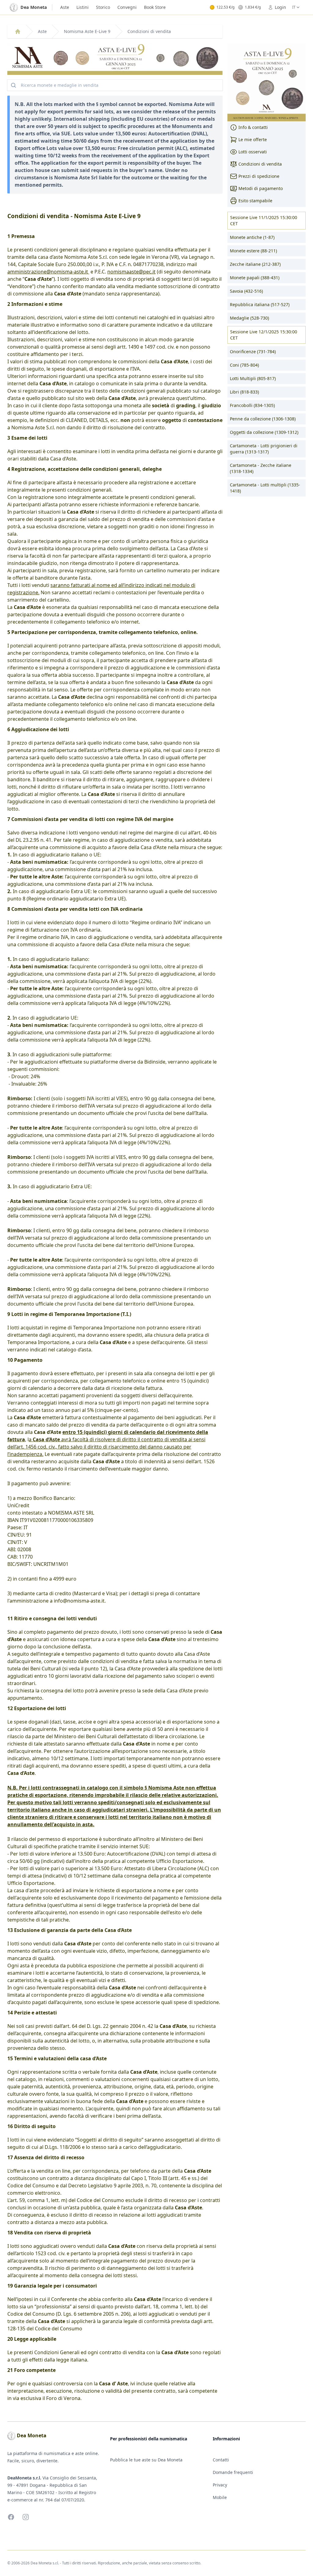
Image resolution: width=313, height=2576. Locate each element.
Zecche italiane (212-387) (255, 264)
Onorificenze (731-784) (253, 352)
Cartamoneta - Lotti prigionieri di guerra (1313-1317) (264, 449)
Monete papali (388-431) (255, 278)
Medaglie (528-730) (249, 318)
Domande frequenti (233, 2472)
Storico (103, 7)
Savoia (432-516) (246, 291)
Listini (83, 7)
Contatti (221, 2460)
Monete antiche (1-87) (252, 237)
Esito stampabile (255, 201)
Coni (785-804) (244, 365)
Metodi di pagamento (261, 188)
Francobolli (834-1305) (252, 405)
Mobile (220, 2497)
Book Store (155, 7)
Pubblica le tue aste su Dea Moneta (146, 2460)
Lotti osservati (253, 152)
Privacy (220, 2485)
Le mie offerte (253, 139)
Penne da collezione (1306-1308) (263, 419)
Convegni (127, 7)
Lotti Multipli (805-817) (253, 378)
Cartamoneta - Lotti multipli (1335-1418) (265, 488)
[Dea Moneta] (18, 31)
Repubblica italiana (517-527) (260, 304)
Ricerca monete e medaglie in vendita (60, 85)
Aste (65, 7)
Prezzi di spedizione (259, 176)
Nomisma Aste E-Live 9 (87, 31)
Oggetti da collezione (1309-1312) (264, 432)
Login (280, 7)
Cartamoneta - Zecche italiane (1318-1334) (261, 468)
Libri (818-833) (244, 392)
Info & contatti (253, 127)
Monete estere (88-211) (253, 251)
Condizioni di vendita (260, 164)
